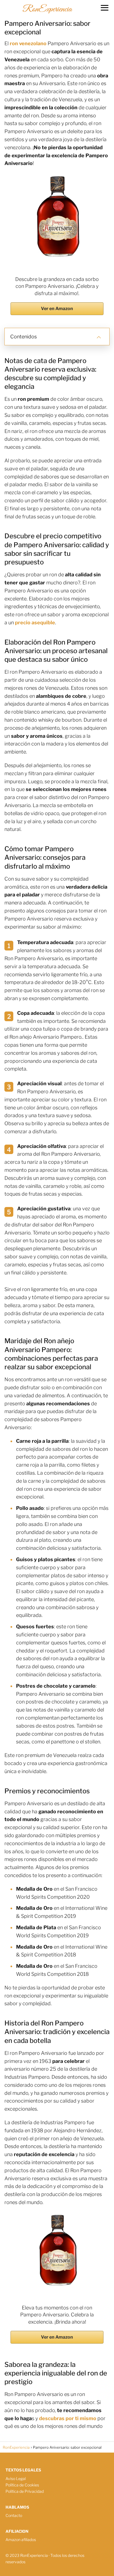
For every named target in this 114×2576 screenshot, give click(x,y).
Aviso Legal (16, 2479)
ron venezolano (28, 43)
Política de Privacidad (25, 2491)
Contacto (14, 2515)
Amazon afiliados (21, 2540)
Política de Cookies (22, 2485)
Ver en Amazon (57, 309)
